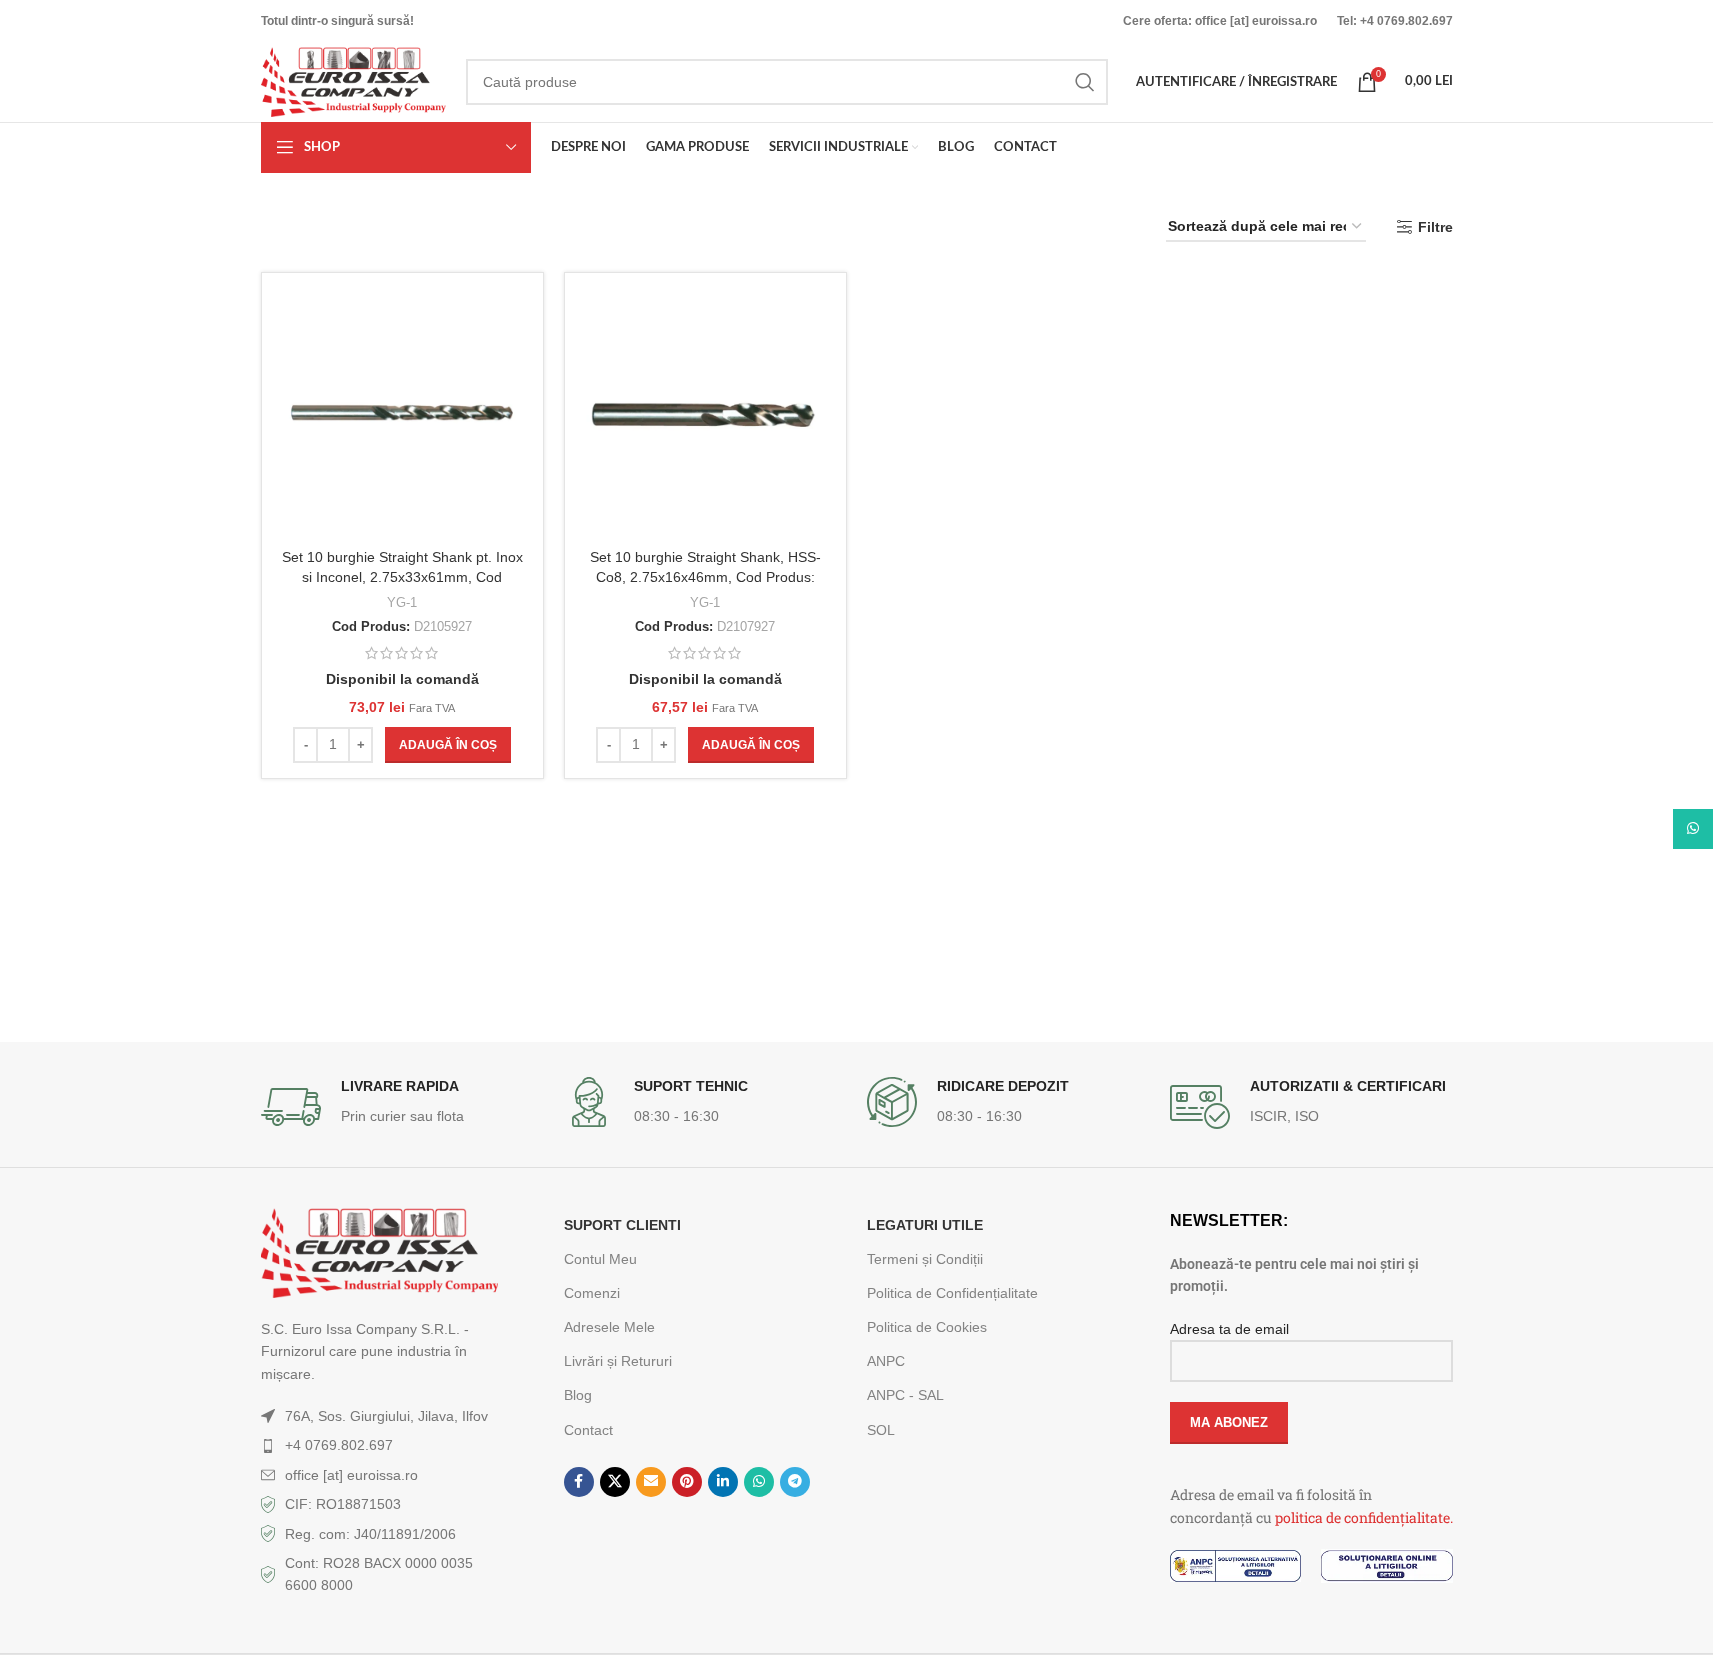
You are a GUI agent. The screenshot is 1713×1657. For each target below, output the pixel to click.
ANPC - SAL (905, 1395)
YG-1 (402, 602)
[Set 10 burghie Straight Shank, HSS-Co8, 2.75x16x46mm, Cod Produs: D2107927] (705, 413)
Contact (588, 1430)
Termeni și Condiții (925, 1259)
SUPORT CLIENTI (622, 1225)
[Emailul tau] (651, 1482)
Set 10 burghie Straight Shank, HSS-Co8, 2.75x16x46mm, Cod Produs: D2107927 (705, 576)
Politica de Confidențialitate (952, 1293)
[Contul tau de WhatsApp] (759, 1482)
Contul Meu (600, 1259)
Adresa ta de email (1229, 1329)
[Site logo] (353, 81)
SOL (881, 1430)
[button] (448, 745)
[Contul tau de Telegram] (795, 1482)
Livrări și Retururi (618, 1361)
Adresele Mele (609, 1327)
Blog (578, 1395)
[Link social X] (615, 1482)
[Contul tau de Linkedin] (723, 1482)
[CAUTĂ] (1085, 82)
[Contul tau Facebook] (579, 1482)
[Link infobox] (402, 1107)
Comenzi (592, 1293)
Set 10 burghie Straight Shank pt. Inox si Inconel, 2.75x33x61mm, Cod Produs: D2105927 (402, 576)
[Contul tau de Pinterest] (687, 1482)
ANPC (886, 1361)
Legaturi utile (925, 1225)
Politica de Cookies (927, 1327)
